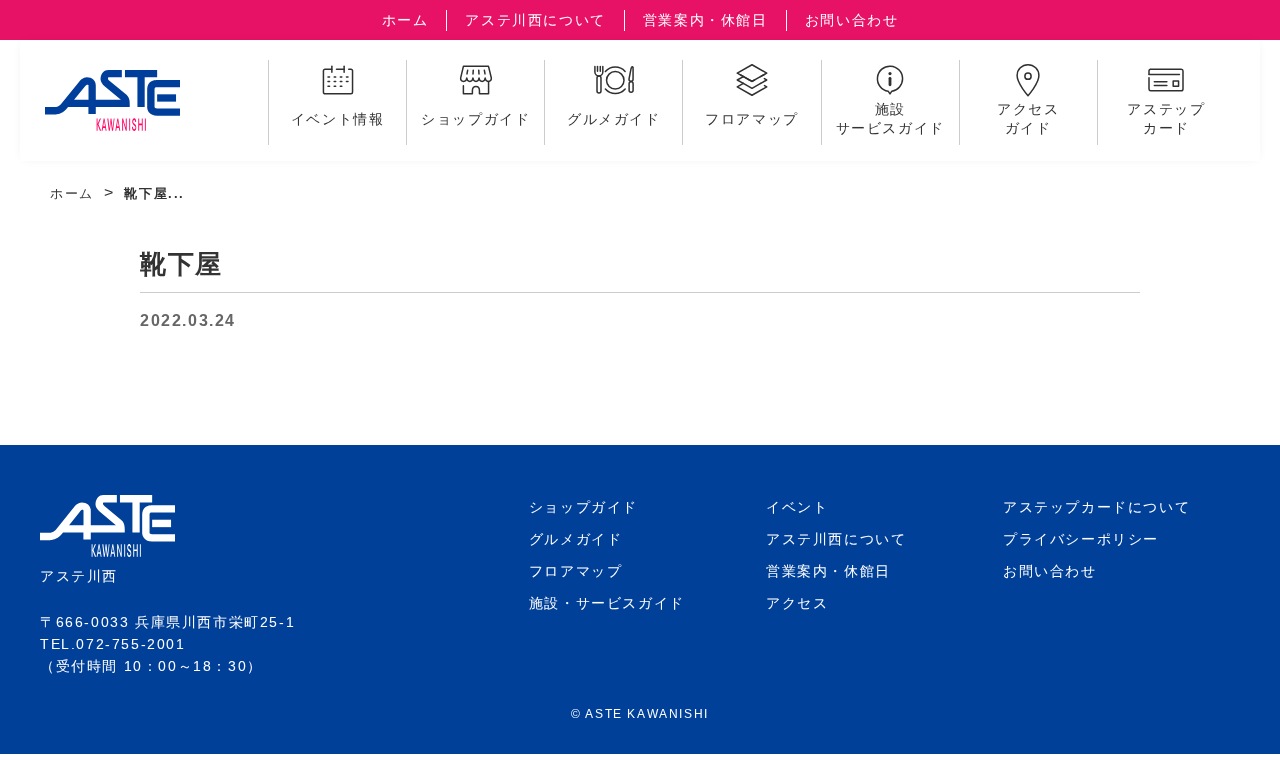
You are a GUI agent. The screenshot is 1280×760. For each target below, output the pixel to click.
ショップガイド (583, 507)
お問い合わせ (852, 20)
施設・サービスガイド (607, 603)
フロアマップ (576, 571)
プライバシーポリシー (1081, 539)
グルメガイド (576, 539)
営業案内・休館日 (705, 20)
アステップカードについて (1096, 507)
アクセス (797, 603)
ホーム (405, 20)
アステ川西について (535, 20)
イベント (797, 507)
